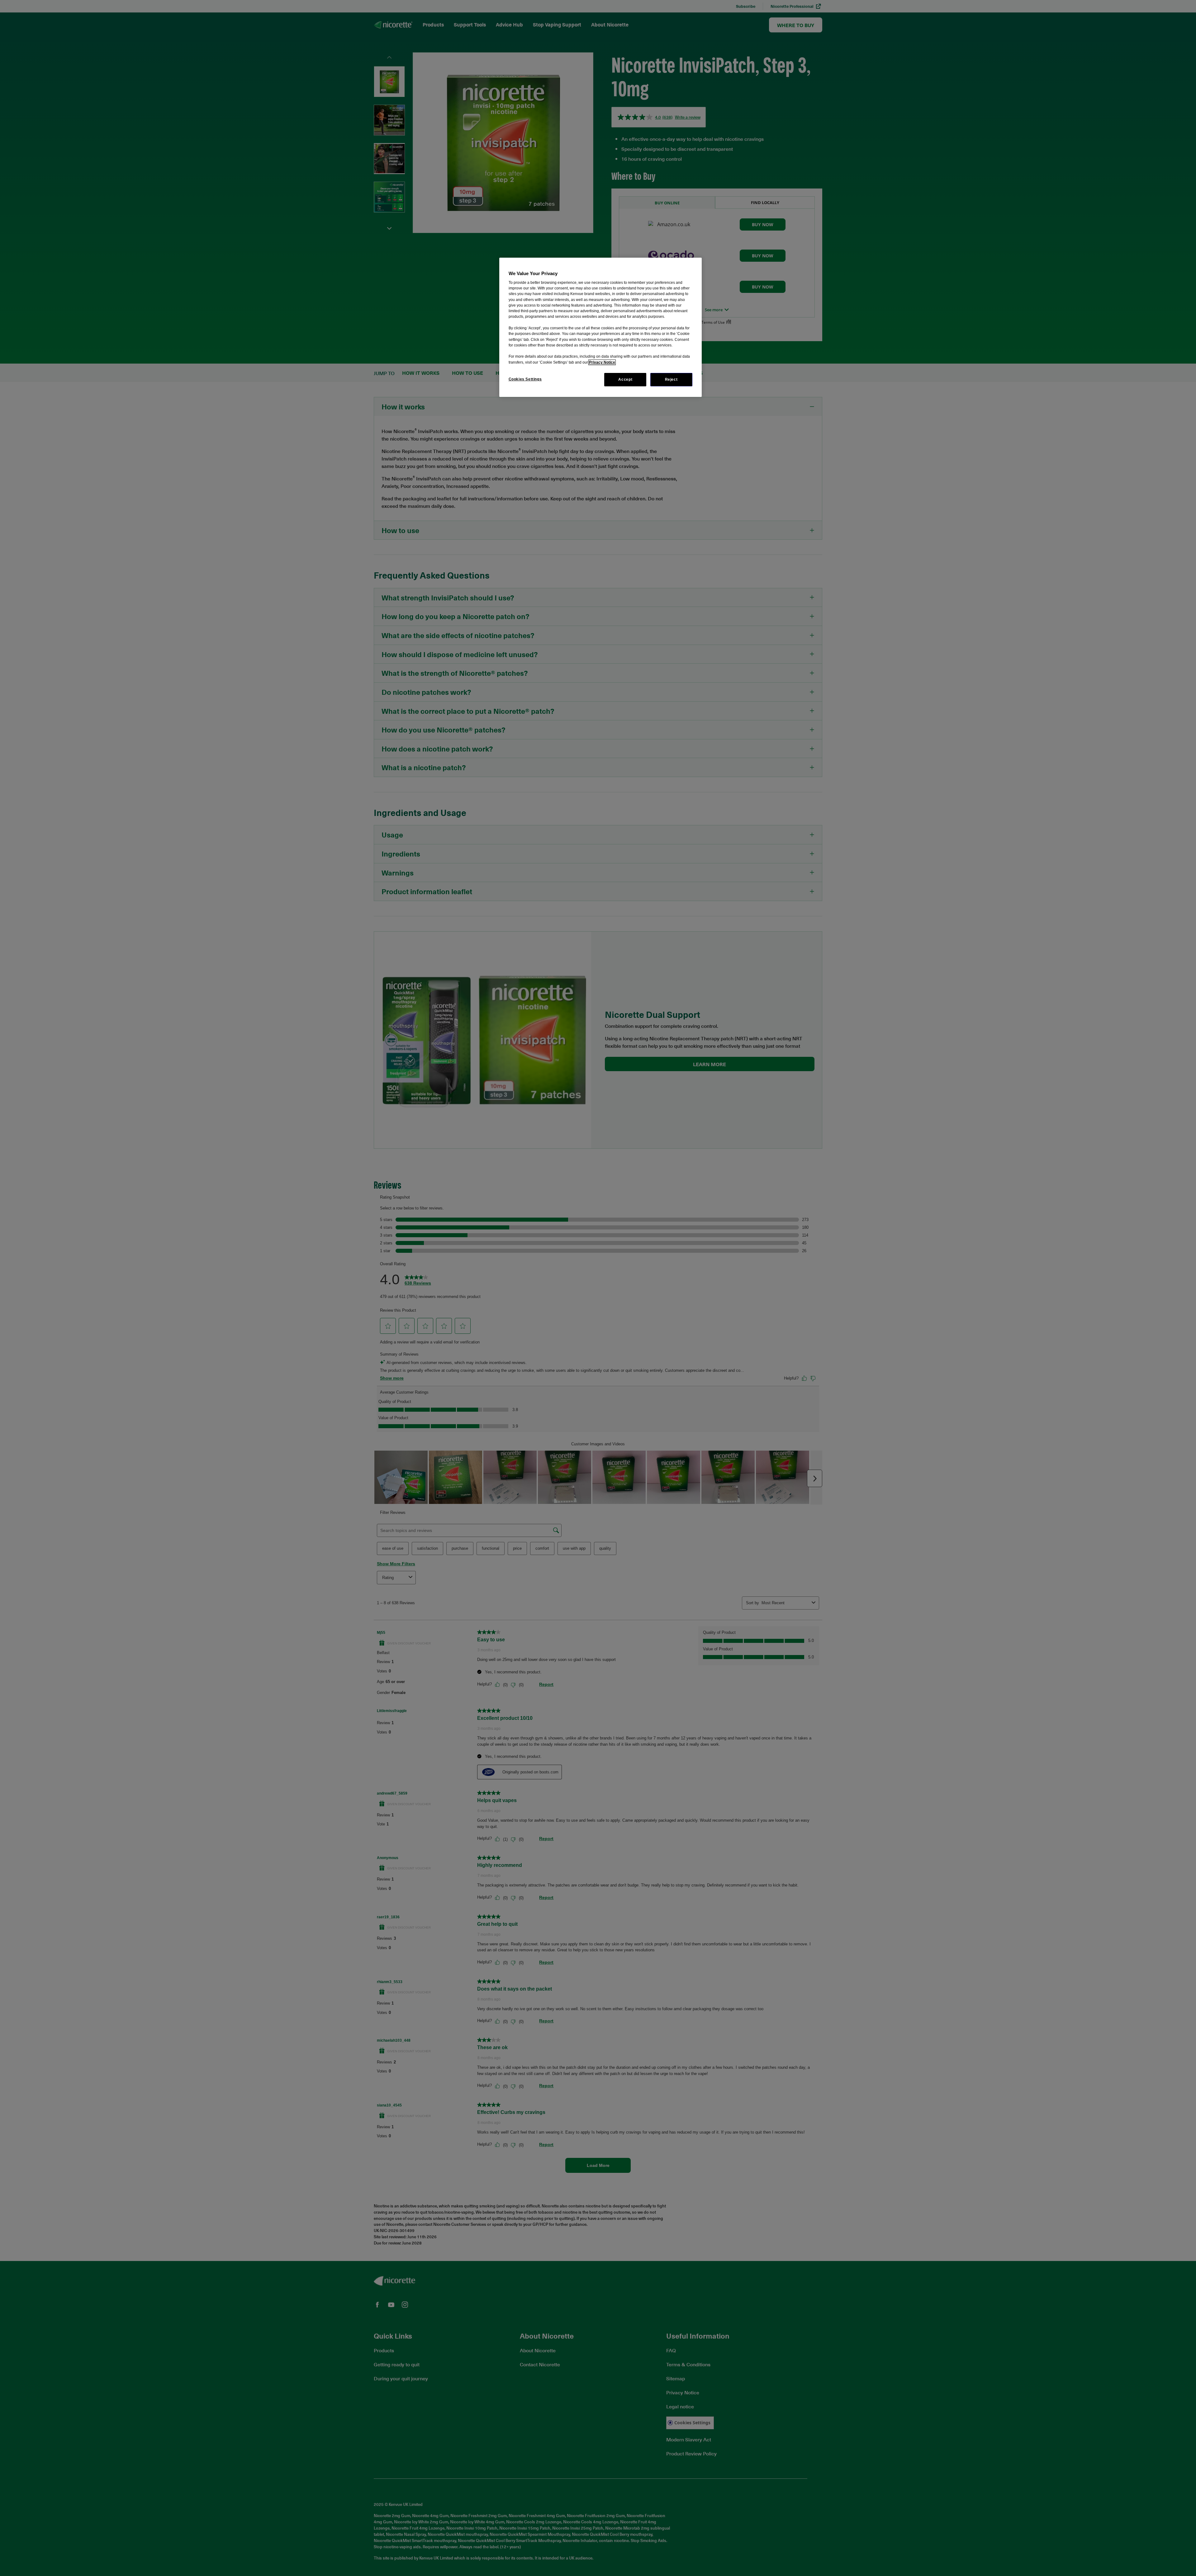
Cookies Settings (525, 379)
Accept (625, 379)
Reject (671, 379)
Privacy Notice (602, 362)
